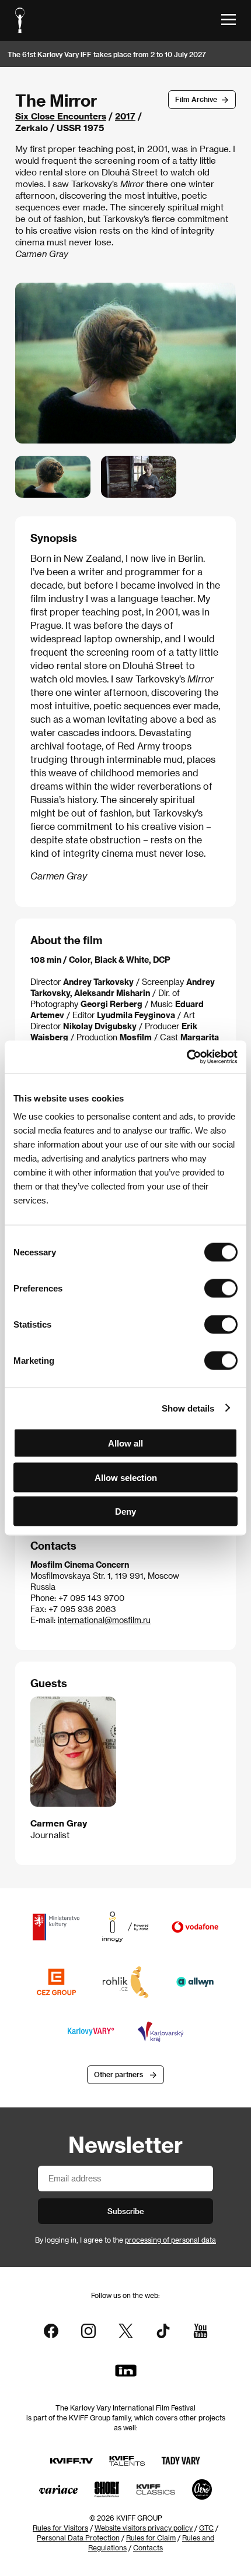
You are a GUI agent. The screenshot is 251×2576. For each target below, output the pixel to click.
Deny (125, 1512)
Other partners (118, 2074)
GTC (206, 2528)
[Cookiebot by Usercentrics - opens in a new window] (186, 1057)
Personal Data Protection (78, 2538)
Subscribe (126, 2211)
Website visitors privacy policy (144, 2528)
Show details (188, 1408)
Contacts (148, 2547)
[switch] (221, 1289)
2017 (125, 116)
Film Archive (196, 99)
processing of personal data (170, 2240)
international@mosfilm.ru (104, 1620)
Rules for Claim (151, 2538)
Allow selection (126, 1477)
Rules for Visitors (60, 2528)
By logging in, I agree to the (125, 2240)
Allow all (125, 1443)
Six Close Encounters (61, 116)
